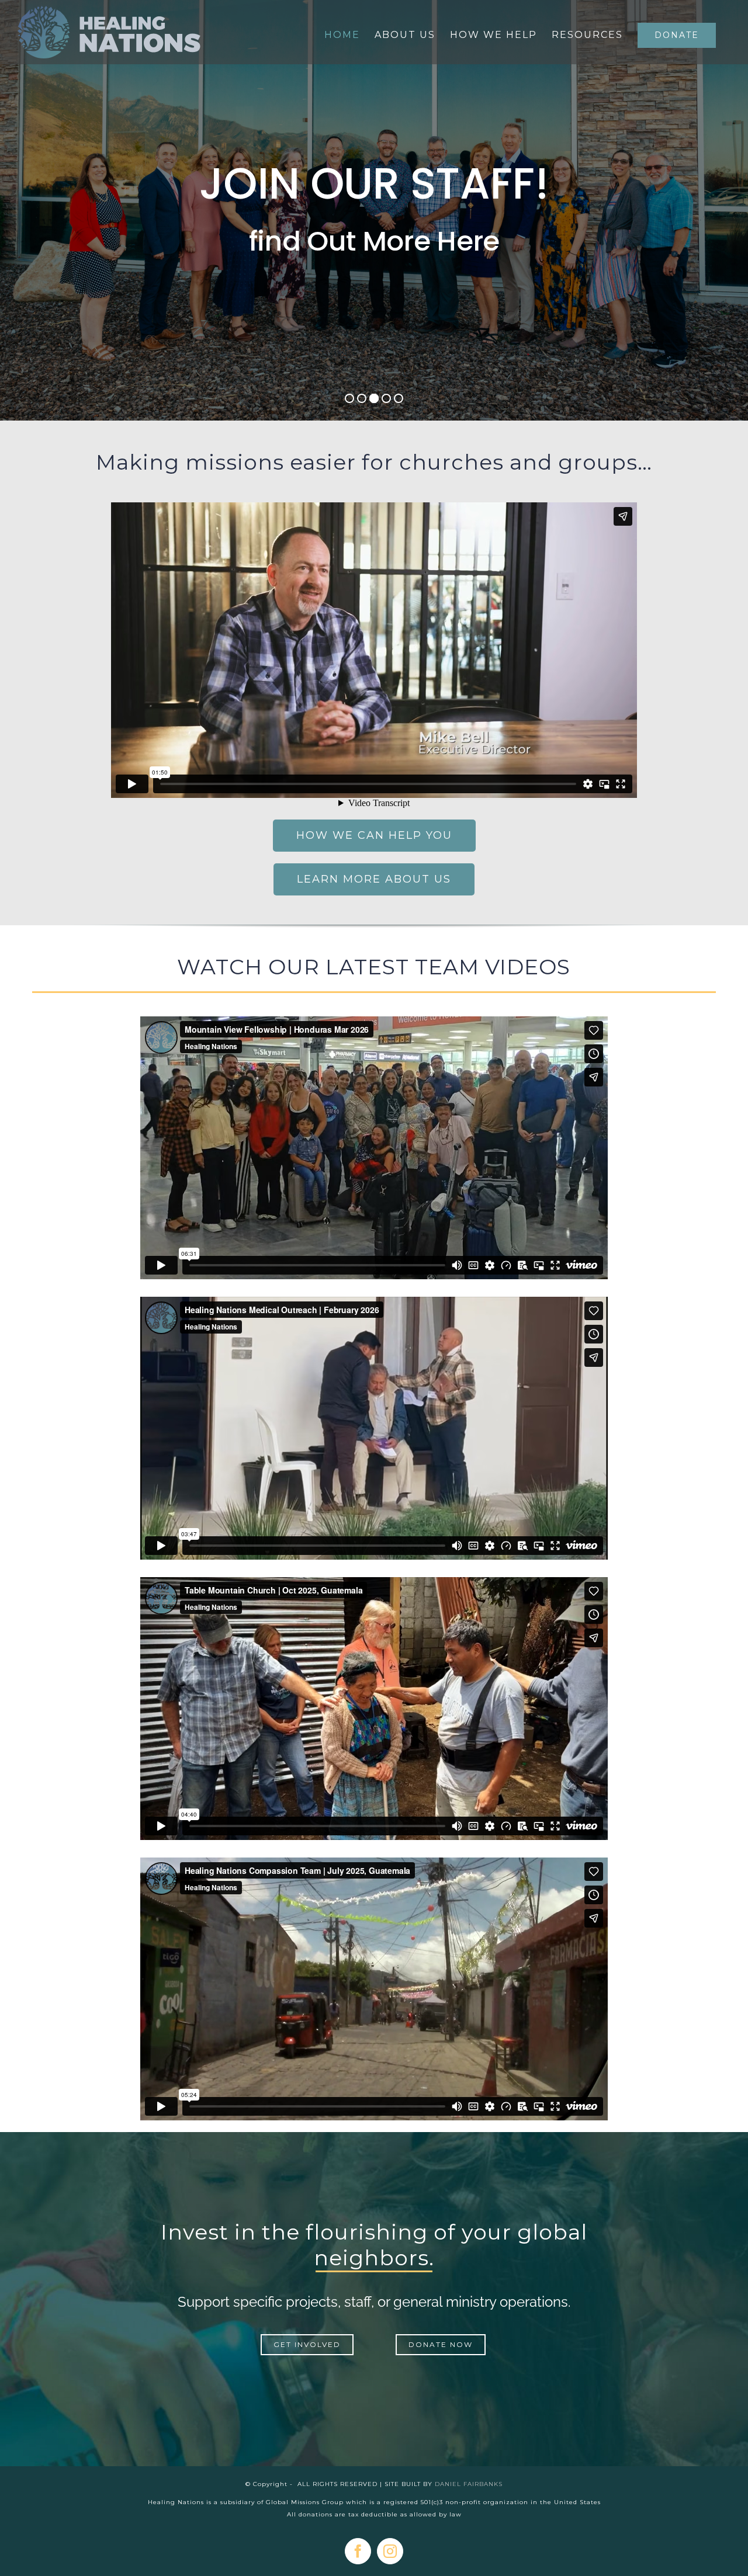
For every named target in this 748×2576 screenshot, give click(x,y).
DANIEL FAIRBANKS (469, 2484)
